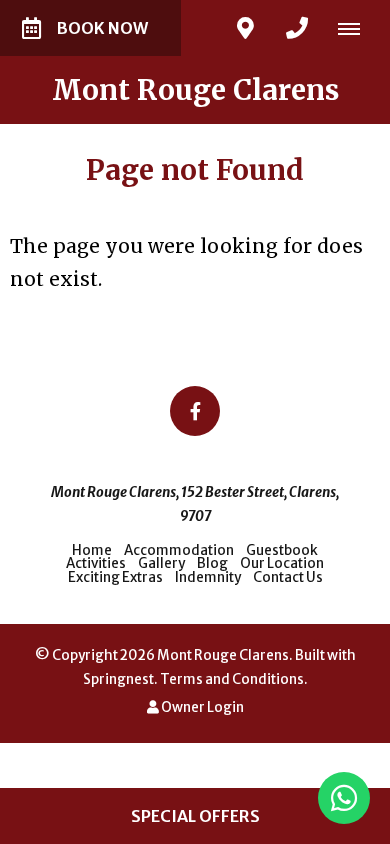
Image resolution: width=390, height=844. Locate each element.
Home (92, 550)
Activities (97, 563)
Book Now (102, 28)
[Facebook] (195, 411)
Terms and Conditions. (234, 679)
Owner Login (201, 707)
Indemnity (208, 577)
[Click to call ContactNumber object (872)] (297, 28)
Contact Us (288, 577)
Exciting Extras (115, 577)
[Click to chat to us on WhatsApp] (344, 798)
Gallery (161, 563)
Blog (212, 563)
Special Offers (195, 816)
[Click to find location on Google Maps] (245, 28)
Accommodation (179, 550)
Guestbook (282, 550)
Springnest (118, 679)
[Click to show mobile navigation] (356, 28)
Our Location (282, 563)
